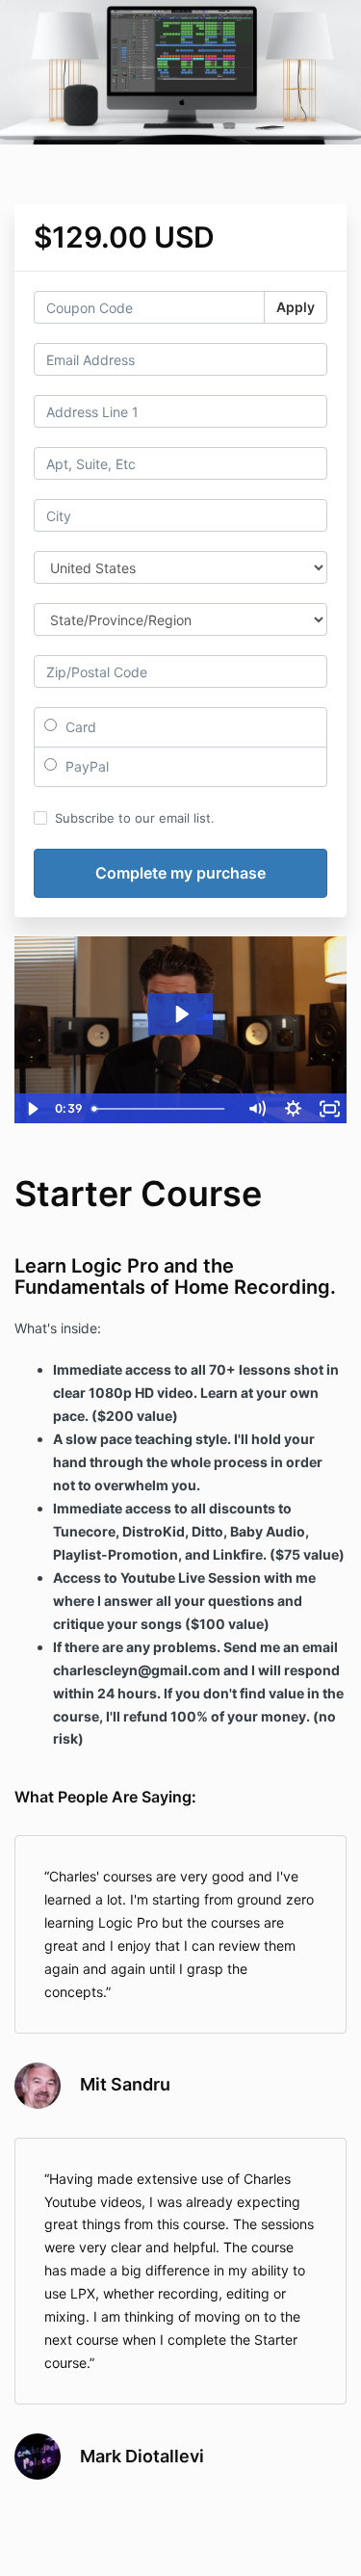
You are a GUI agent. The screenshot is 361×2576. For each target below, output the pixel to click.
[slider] (161, 1109)
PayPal (85, 766)
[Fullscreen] (329, 1109)
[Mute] (256, 1109)
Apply (296, 307)
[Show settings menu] (293, 1109)
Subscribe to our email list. (135, 818)
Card (79, 727)
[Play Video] (32, 1109)
